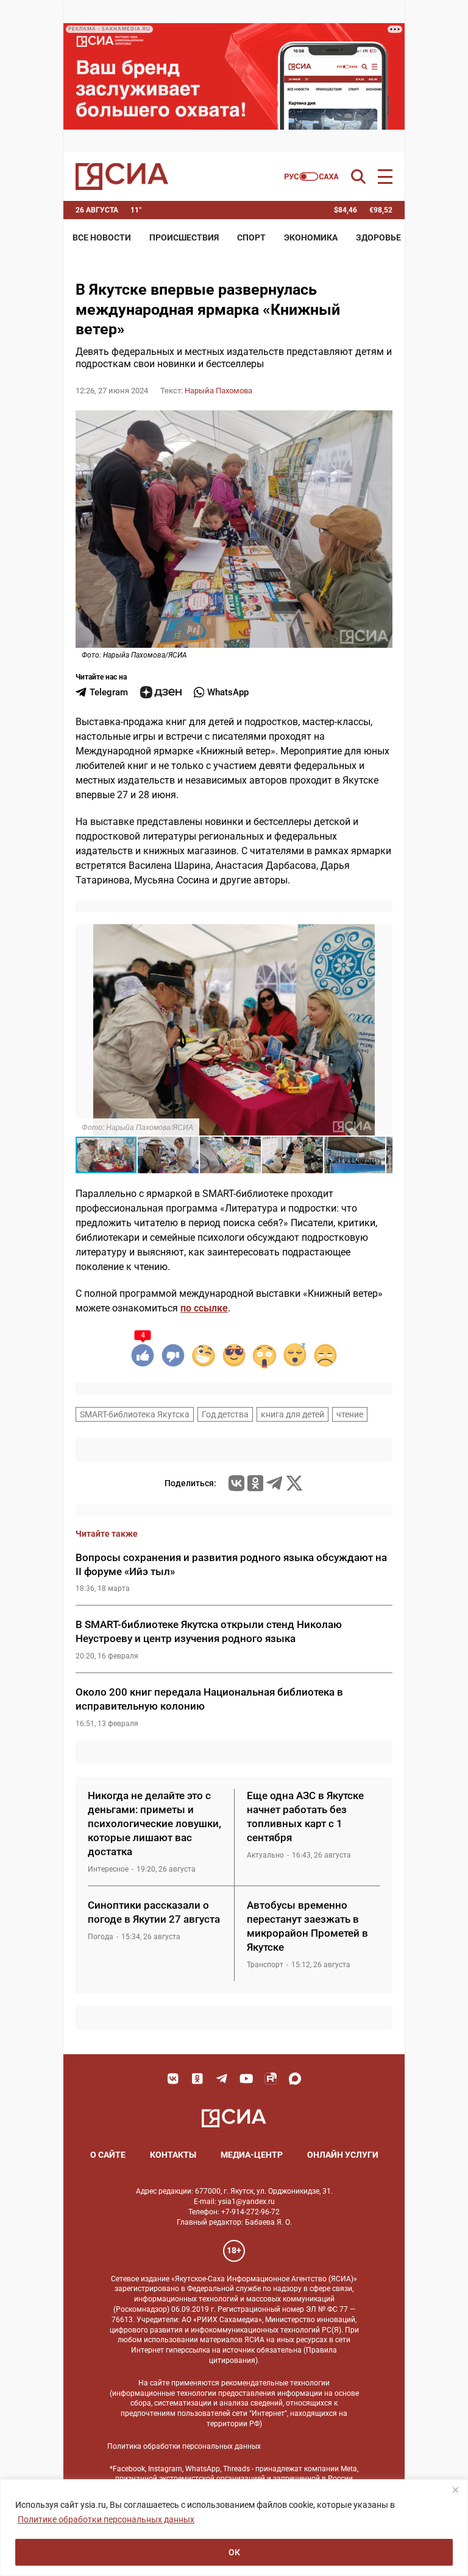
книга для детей (292, 1414)
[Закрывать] (455, 2490)
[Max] (295, 2079)
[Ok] (197, 2079)
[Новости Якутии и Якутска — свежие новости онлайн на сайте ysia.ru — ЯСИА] (122, 177)
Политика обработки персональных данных (184, 2446)
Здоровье (378, 237)
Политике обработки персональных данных (106, 2519)
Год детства (225, 1414)
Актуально (265, 1855)
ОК (234, 2552)
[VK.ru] (236, 1483)
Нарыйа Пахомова (218, 391)
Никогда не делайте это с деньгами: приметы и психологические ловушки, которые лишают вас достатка (154, 1823)
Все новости (102, 237)
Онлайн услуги (343, 2155)
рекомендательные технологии (275, 2383)
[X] (294, 1483)
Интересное (108, 1869)
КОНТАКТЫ (173, 2155)
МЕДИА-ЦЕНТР (252, 2155)
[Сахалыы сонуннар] (312, 177)
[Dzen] (161, 692)
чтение (350, 1414)
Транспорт (265, 1965)
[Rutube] (271, 2079)
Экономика (311, 237)
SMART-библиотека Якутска (135, 1414)
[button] (381, 935)
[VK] (173, 2079)
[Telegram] (274, 1483)
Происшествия (184, 237)
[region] (234, 2528)
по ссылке (204, 1308)
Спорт (251, 237)
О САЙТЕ (108, 2155)
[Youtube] (246, 2079)
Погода (101, 1937)
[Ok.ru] (255, 1483)
